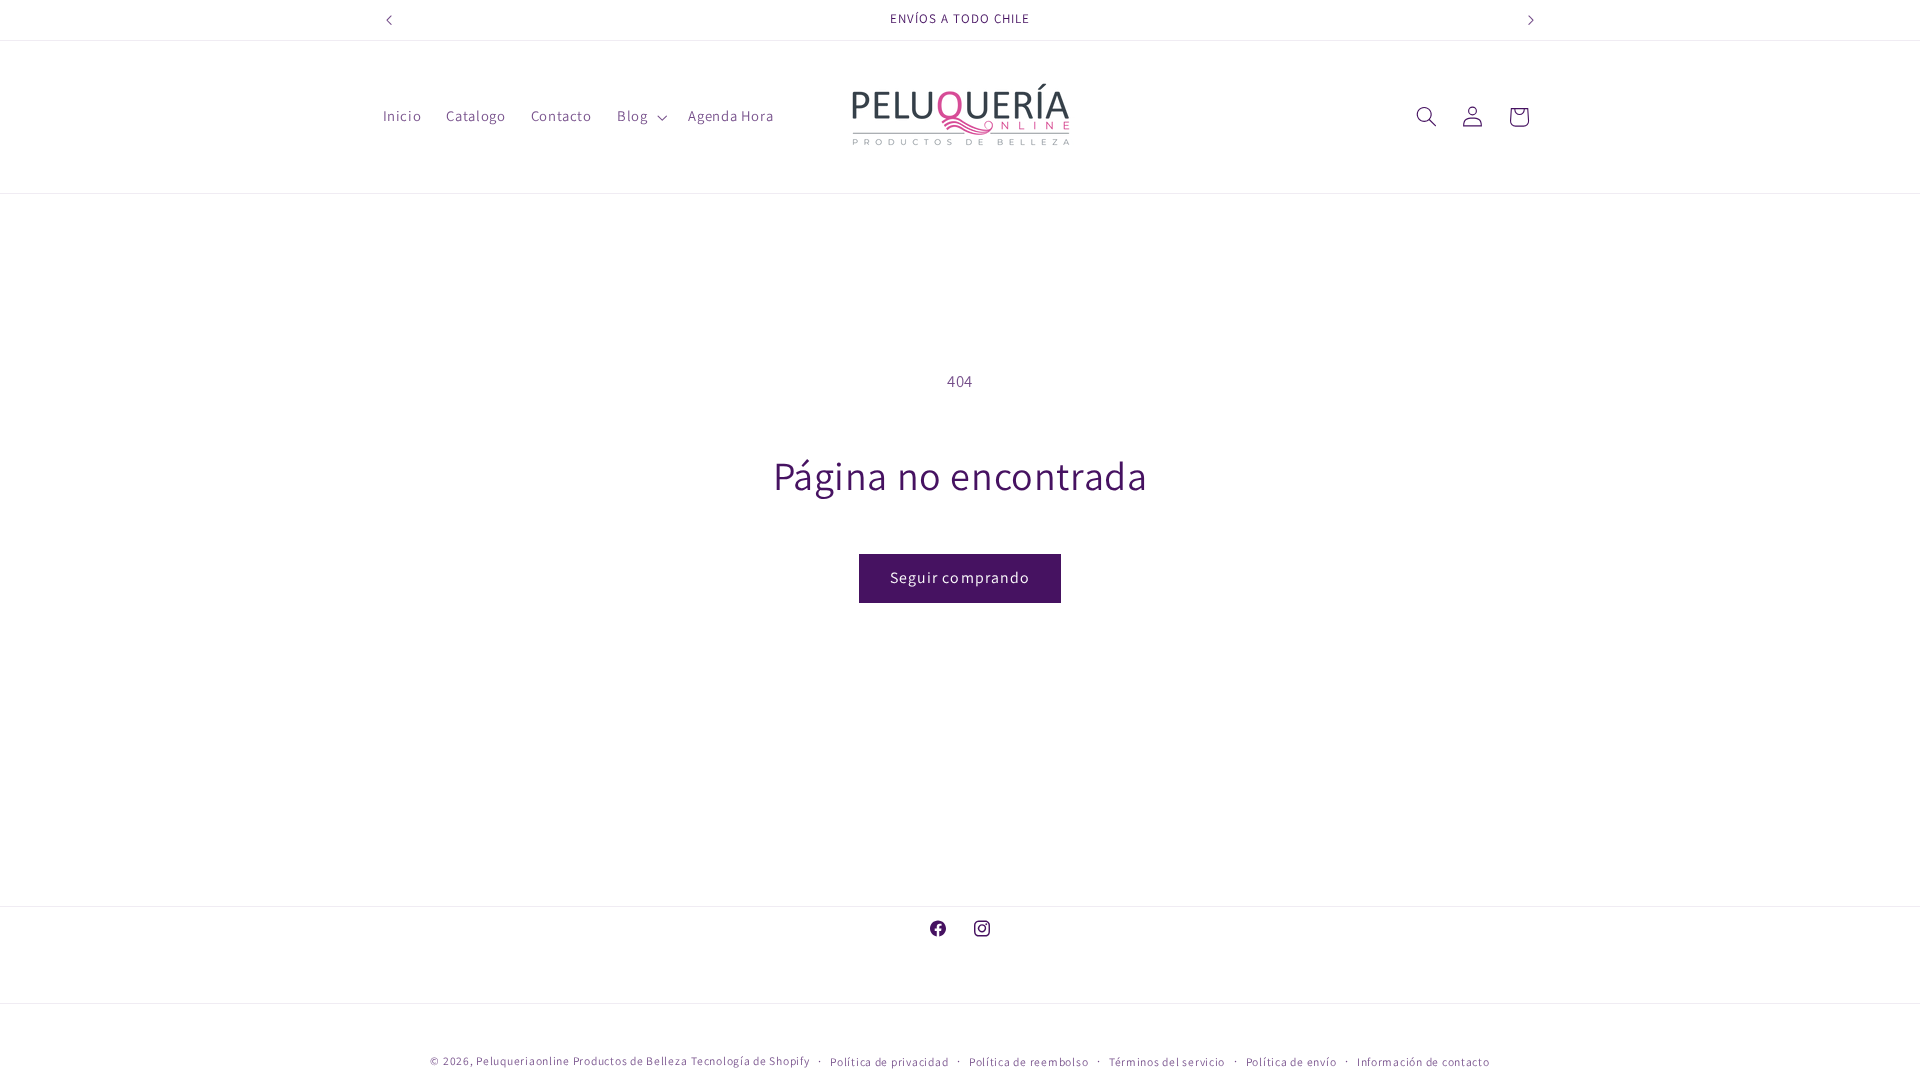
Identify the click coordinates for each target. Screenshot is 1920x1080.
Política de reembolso (1028, 1061)
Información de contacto (1423, 1061)
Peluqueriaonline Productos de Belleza (581, 1060)
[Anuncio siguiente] (1531, 20)
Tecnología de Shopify (750, 1060)
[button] (639, 117)
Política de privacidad (889, 1061)
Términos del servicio (1167, 1061)
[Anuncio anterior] (389, 20)
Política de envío (1291, 1061)
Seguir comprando (960, 577)
